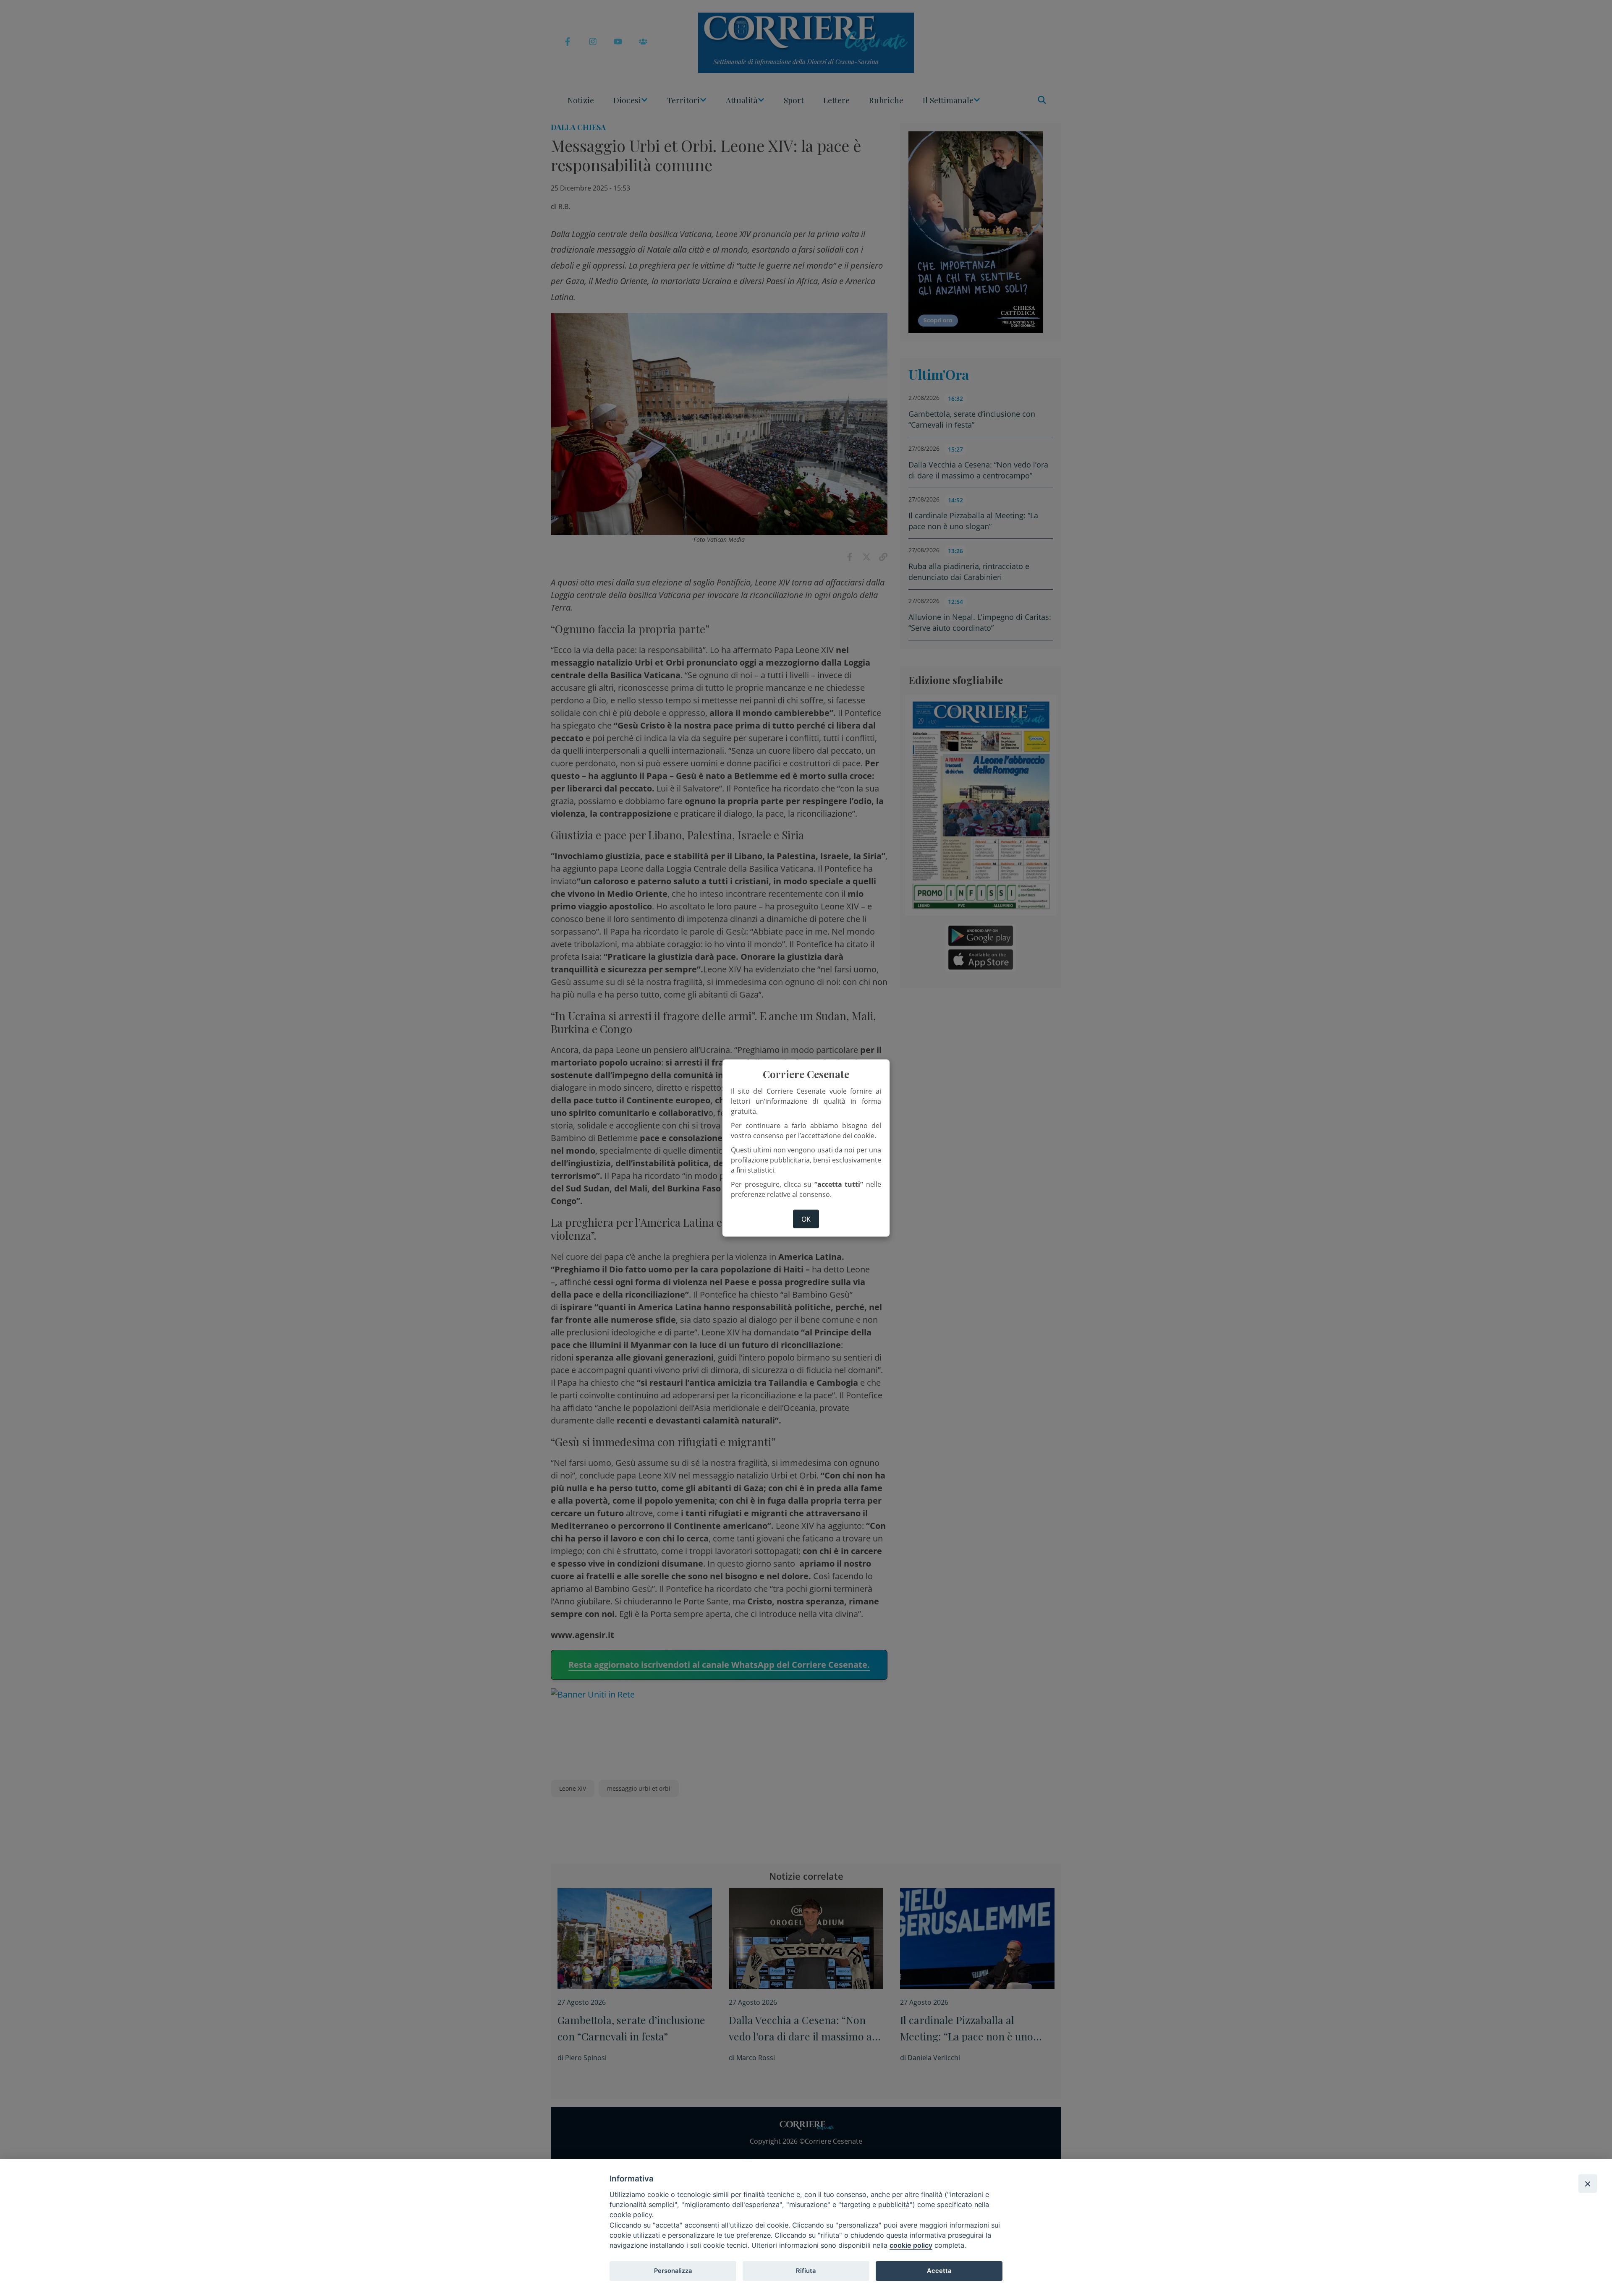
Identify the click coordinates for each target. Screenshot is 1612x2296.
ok (806, 1219)
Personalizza (673, 2271)
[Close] (1588, 2184)
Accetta (939, 2271)
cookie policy (911, 2245)
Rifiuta (806, 2271)
